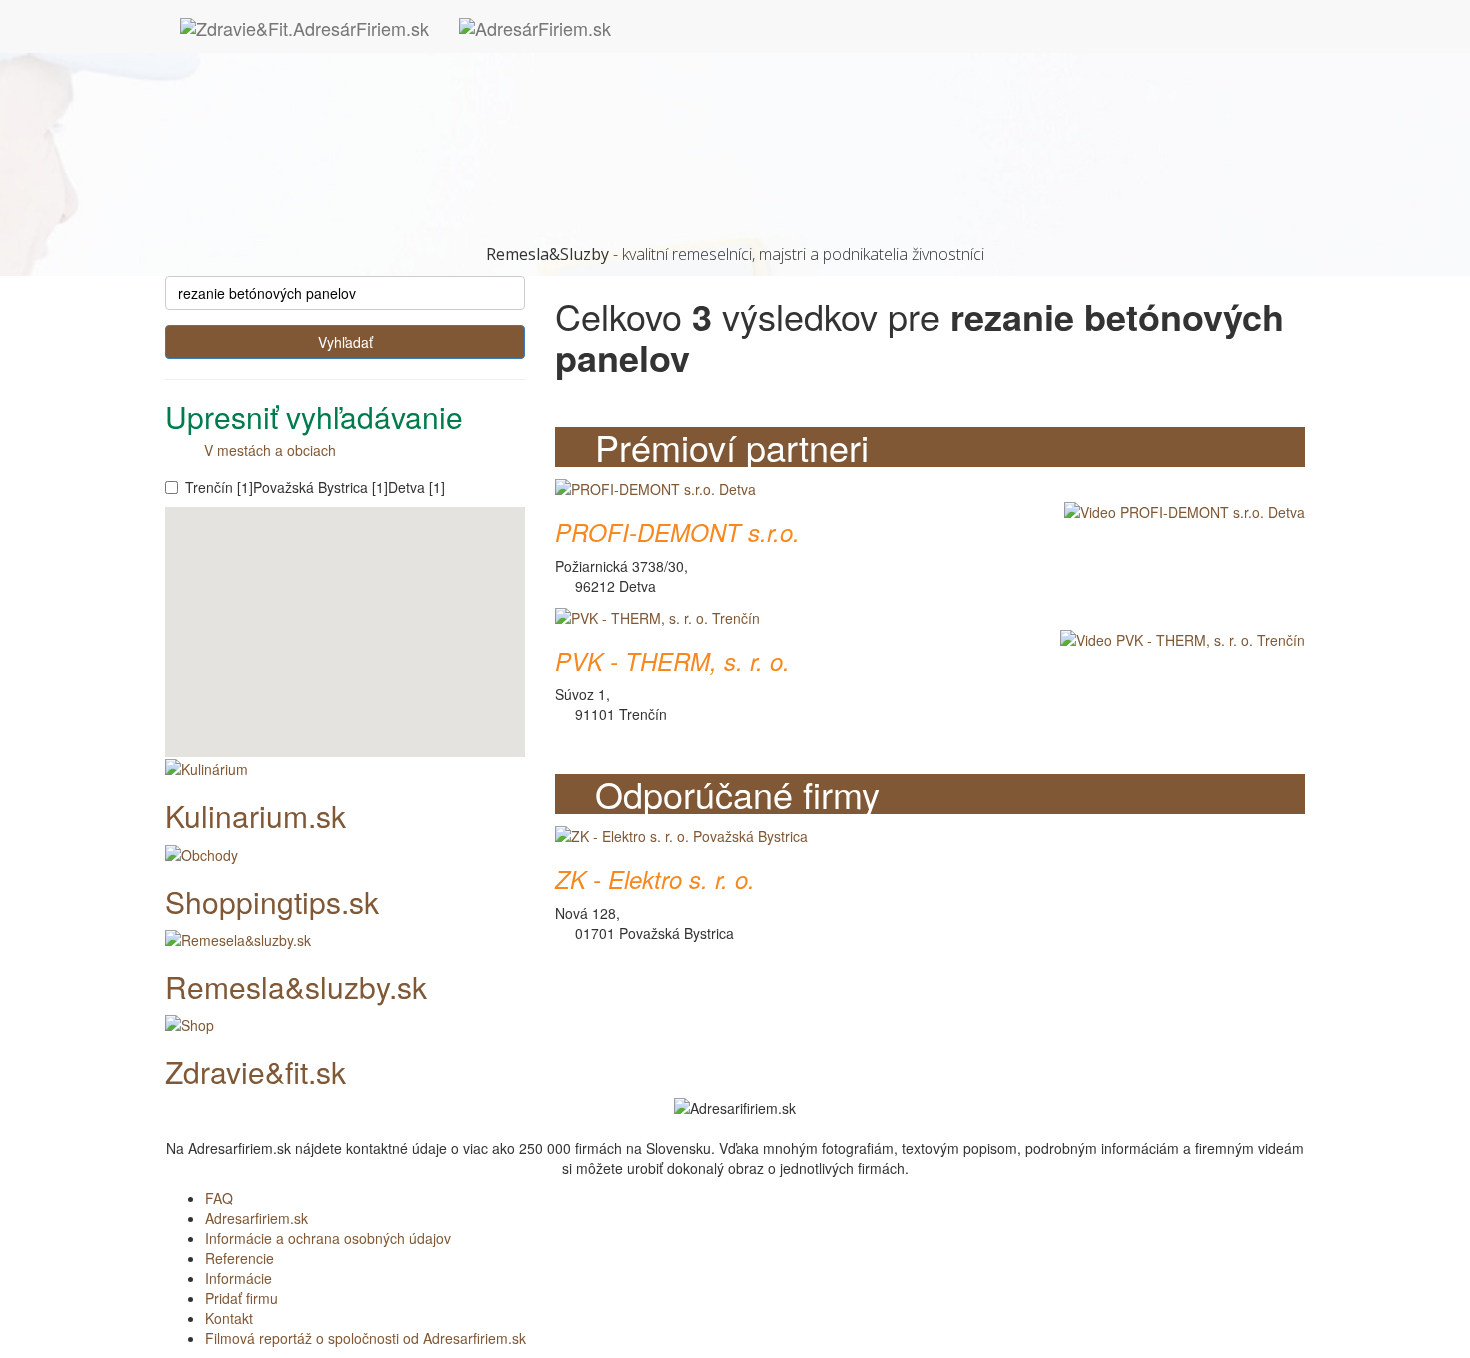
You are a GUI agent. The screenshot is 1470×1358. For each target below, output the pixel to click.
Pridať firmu (241, 1298)
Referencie (239, 1258)
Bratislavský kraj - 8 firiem (286, 83)
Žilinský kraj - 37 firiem (276, 203)
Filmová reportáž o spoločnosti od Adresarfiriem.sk (365, 1338)
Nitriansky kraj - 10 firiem (283, 123)
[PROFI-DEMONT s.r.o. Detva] (655, 487)
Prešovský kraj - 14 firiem (285, 143)
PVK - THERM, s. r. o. (672, 661)
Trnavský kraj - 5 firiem (277, 183)
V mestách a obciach (264, 450)
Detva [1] (416, 487)
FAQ (219, 1198)
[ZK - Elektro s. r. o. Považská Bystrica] (681, 834)
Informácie (238, 1278)
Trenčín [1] (219, 487)
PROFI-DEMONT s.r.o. (677, 532)
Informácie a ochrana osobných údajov (328, 1238)
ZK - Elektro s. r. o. (655, 879)
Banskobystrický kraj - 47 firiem (303, 63)
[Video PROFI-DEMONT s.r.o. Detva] (1179, 510)
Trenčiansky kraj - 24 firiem (290, 163)
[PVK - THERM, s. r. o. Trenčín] (657, 616)
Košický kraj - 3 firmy (270, 103)
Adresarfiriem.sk (256, 1218)
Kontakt (229, 1318)
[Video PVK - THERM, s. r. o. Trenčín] (1177, 639)
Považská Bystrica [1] (320, 487)
